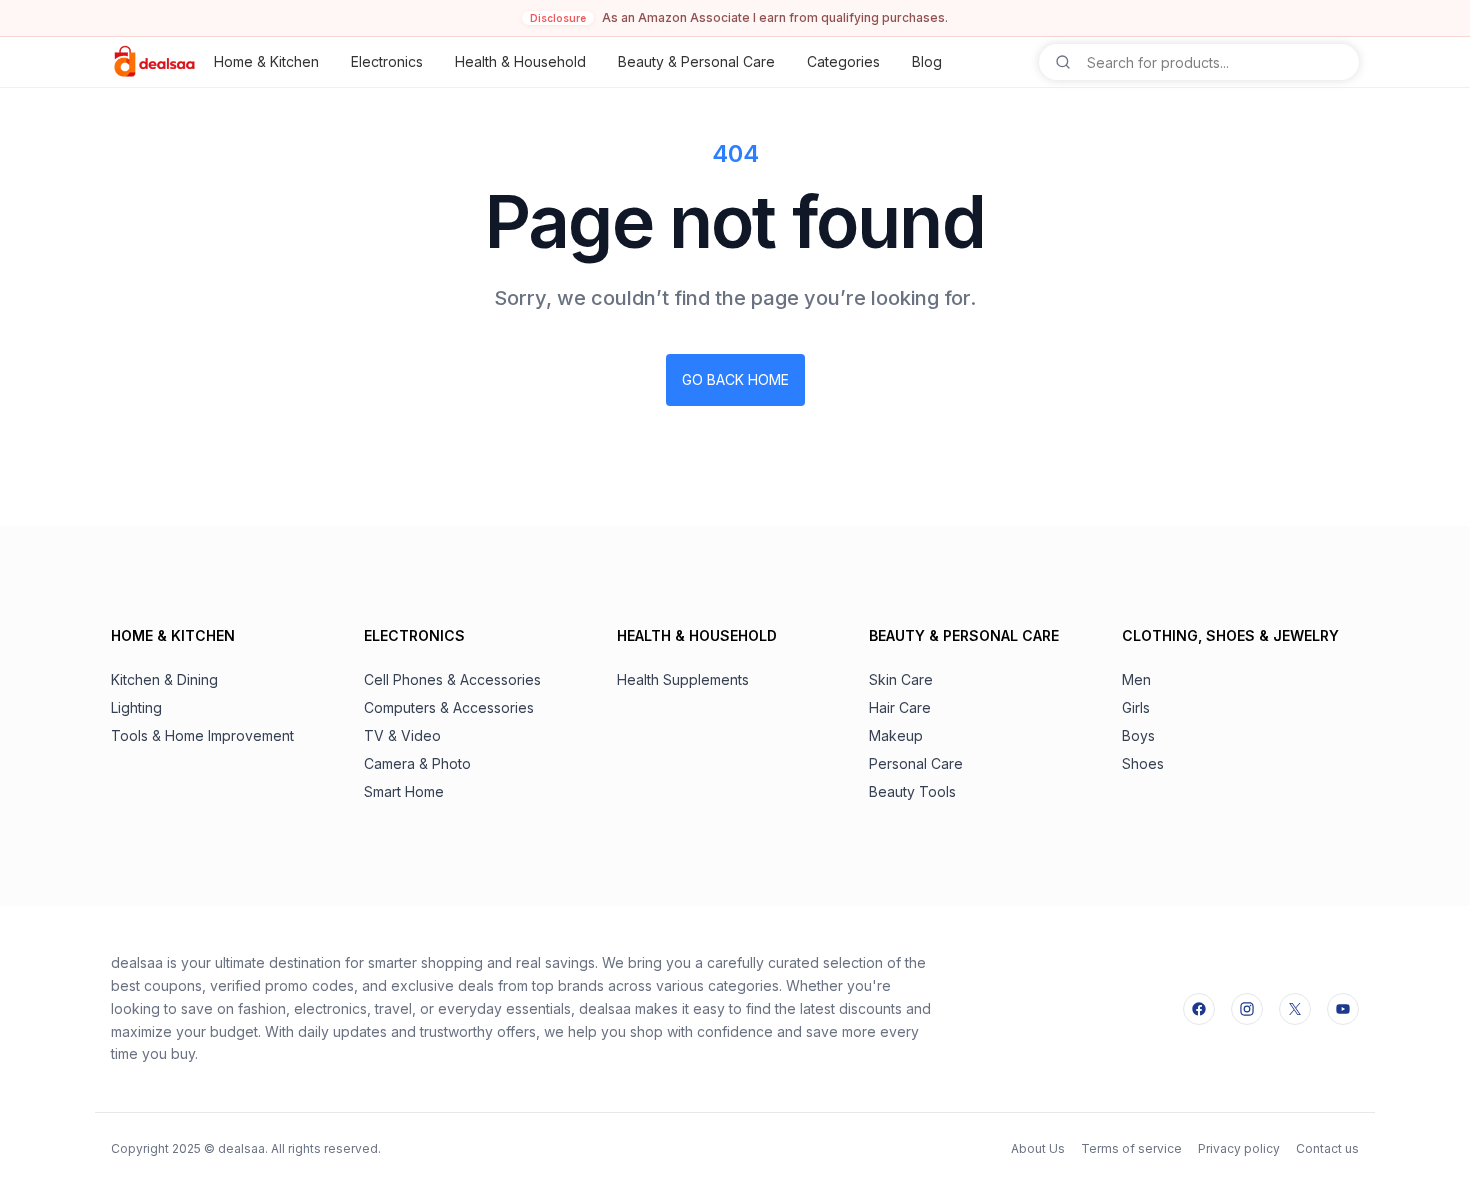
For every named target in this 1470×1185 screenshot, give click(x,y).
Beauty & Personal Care (696, 61)
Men (1136, 679)
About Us (1038, 1148)
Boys (1138, 735)
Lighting (136, 707)
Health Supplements (683, 679)
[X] (1295, 1009)
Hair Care (900, 707)
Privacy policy (1239, 1148)
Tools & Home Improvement (202, 735)
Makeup (896, 735)
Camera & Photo (417, 763)
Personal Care (916, 763)
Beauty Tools (912, 791)
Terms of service (1131, 1148)
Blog (927, 61)
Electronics (387, 61)
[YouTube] (1343, 1009)
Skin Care (901, 679)
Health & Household (520, 61)
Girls (1136, 707)
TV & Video (402, 735)
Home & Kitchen (266, 61)
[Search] (1063, 62)
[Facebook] (1199, 1009)
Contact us (1327, 1148)
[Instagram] (1247, 1009)
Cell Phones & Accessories (452, 679)
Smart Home (404, 791)
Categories (843, 61)
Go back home (735, 379)
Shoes (1143, 763)
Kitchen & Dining (164, 679)
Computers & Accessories (449, 707)
